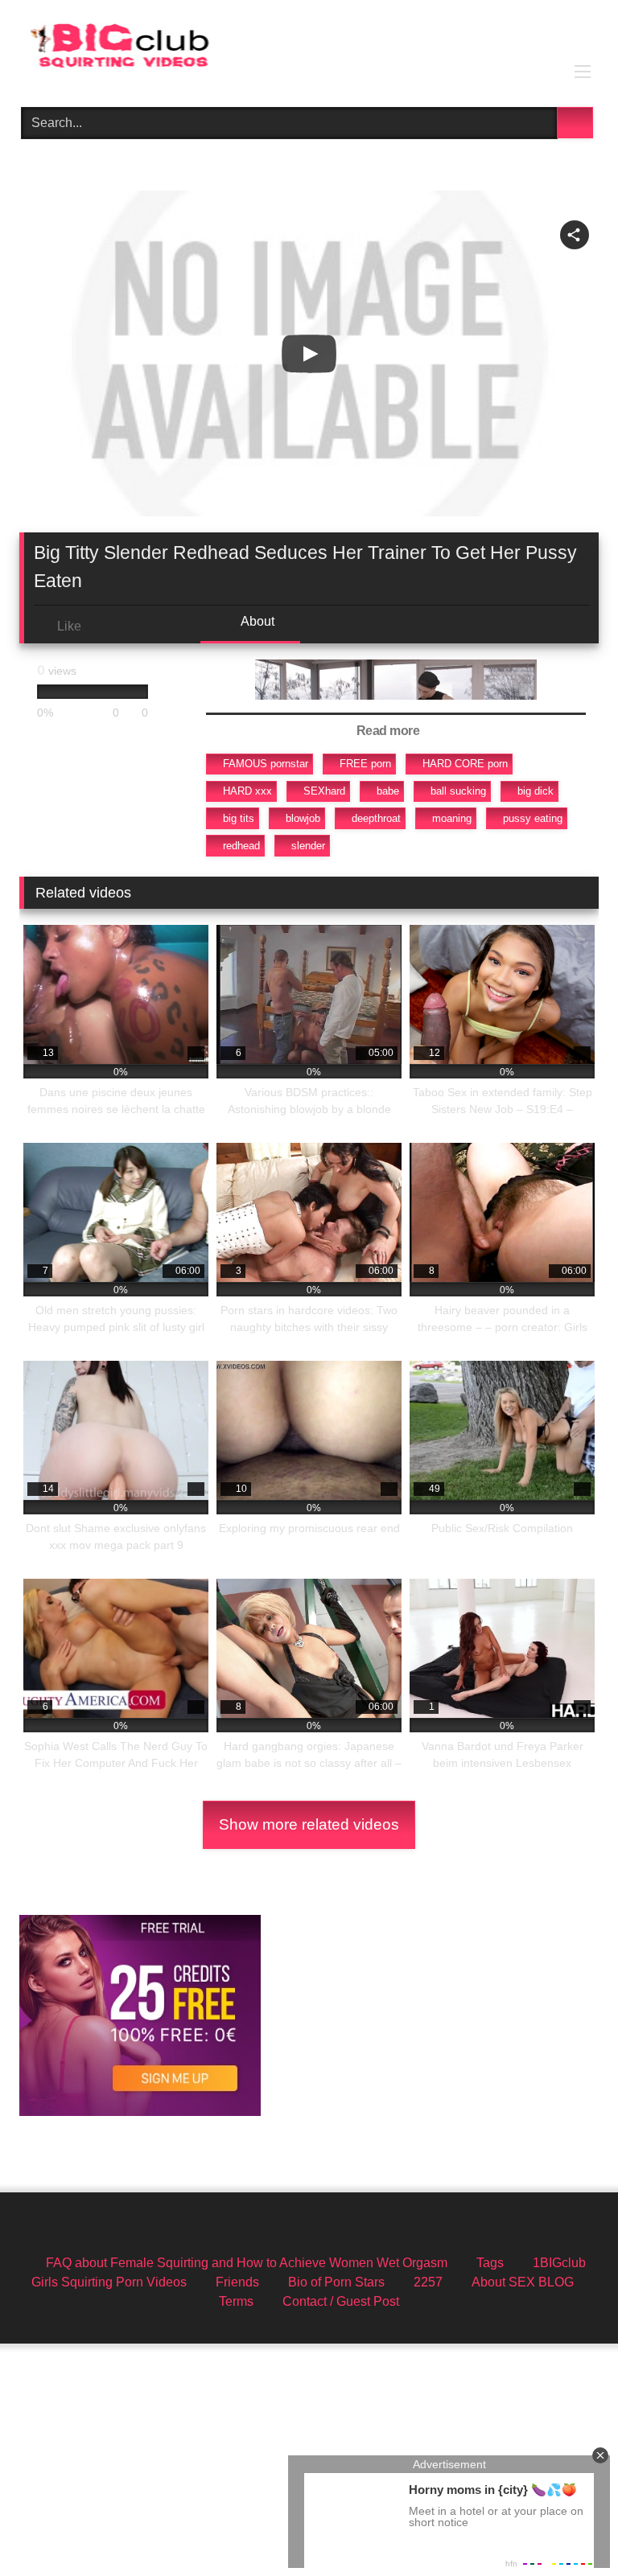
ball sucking (458, 791)
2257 (428, 2282)
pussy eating (533, 818)
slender (308, 846)
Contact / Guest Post (341, 2301)
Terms (236, 2301)
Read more (389, 731)
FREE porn (365, 764)
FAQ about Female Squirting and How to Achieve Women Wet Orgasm (247, 2263)
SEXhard (324, 791)
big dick (536, 791)
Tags (490, 2263)
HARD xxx (247, 791)
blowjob (303, 818)
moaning (452, 818)
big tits (239, 818)
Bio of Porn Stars (336, 2282)
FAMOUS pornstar (266, 764)
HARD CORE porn (465, 764)
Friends (237, 2282)
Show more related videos (309, 1824)
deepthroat (376, 818)
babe (388, 791)
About (256, 621)
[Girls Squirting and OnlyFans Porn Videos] (309, 48)
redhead (241, 846)
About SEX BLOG (523, 2282)
